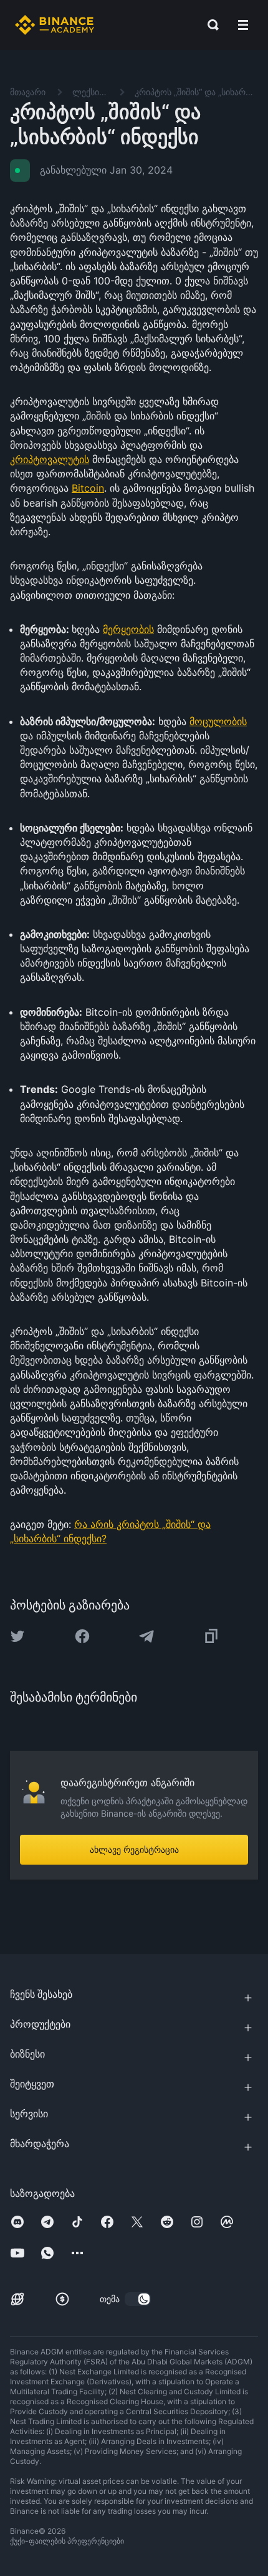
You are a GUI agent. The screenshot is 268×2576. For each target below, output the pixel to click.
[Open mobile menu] (243, 25)
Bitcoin (88, 488)
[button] (243, 25)
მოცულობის (218, 721)
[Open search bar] (209, 25)
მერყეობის (128, 629)
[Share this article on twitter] (17, 1636)
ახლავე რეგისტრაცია (134, 1849)
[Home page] (55, 25)
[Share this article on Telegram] (146, 1636)
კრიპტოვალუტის (50, 459)
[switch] (138, 2299)
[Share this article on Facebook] (82, 1636)
